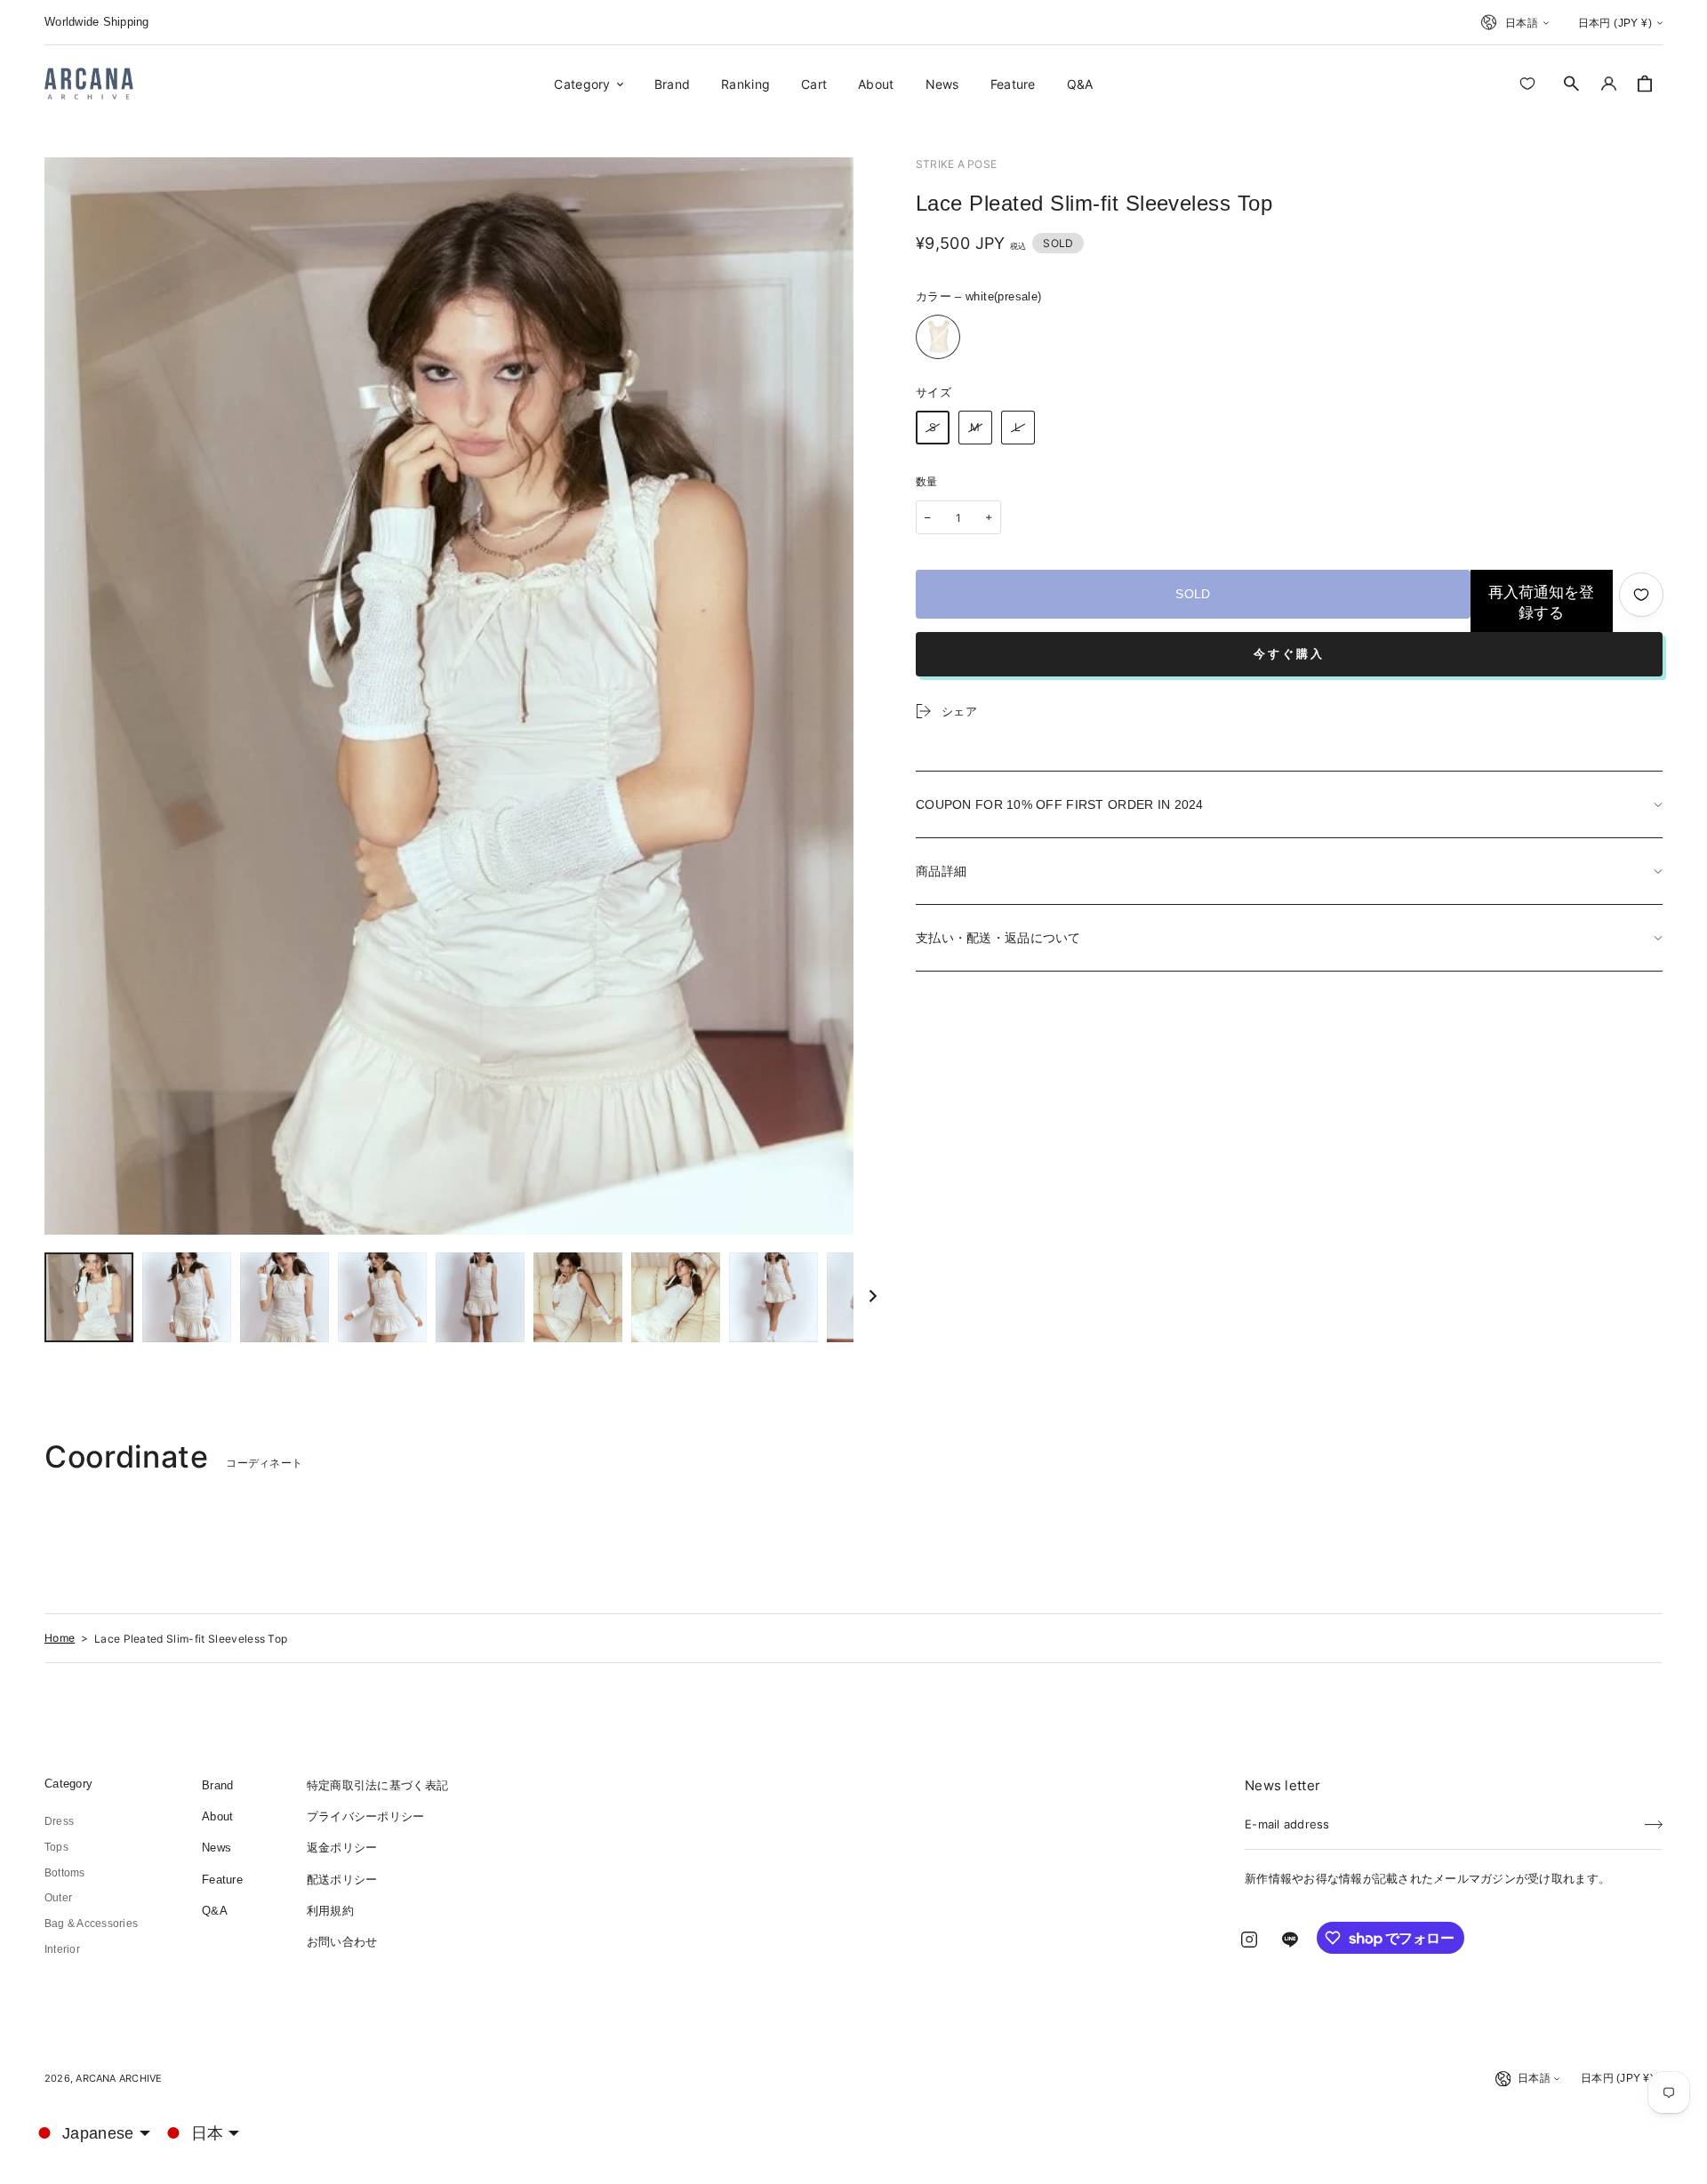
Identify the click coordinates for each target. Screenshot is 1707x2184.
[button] (1572, 84)
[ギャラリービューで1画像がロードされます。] (89, 1297)
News (216, 1848)
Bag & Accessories (91, 1924)
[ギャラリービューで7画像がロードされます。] (676, 1297)
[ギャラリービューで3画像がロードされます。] (284, 1297)
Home (60, 1638)
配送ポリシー (342, 1880)
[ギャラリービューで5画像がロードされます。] (480, 1297)
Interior (62, 1949)
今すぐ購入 (1289, 654)
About (217, 1816)
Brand (217, 1785)
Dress (59, 1821)
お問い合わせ (342, 1942)
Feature (222, 1880)
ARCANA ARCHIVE (119, 2078)
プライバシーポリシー (366, 1816)
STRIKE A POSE (956, 164)
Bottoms (65, 1873)
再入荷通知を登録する (1541, 603)
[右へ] (873, 1298)
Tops (56, 1847)
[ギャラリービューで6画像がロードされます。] (578, 1297)
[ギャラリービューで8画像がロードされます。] (773, 1297)
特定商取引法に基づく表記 (377, 1785)
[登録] (1654, 1819)
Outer (58, 1898)
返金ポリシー (342, 1848)
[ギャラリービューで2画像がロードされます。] (187, 1297)
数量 (927, 482)
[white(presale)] (938, 337)
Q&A (215, 1911)
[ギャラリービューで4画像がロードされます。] (382, 1297)
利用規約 (330, 1911)
